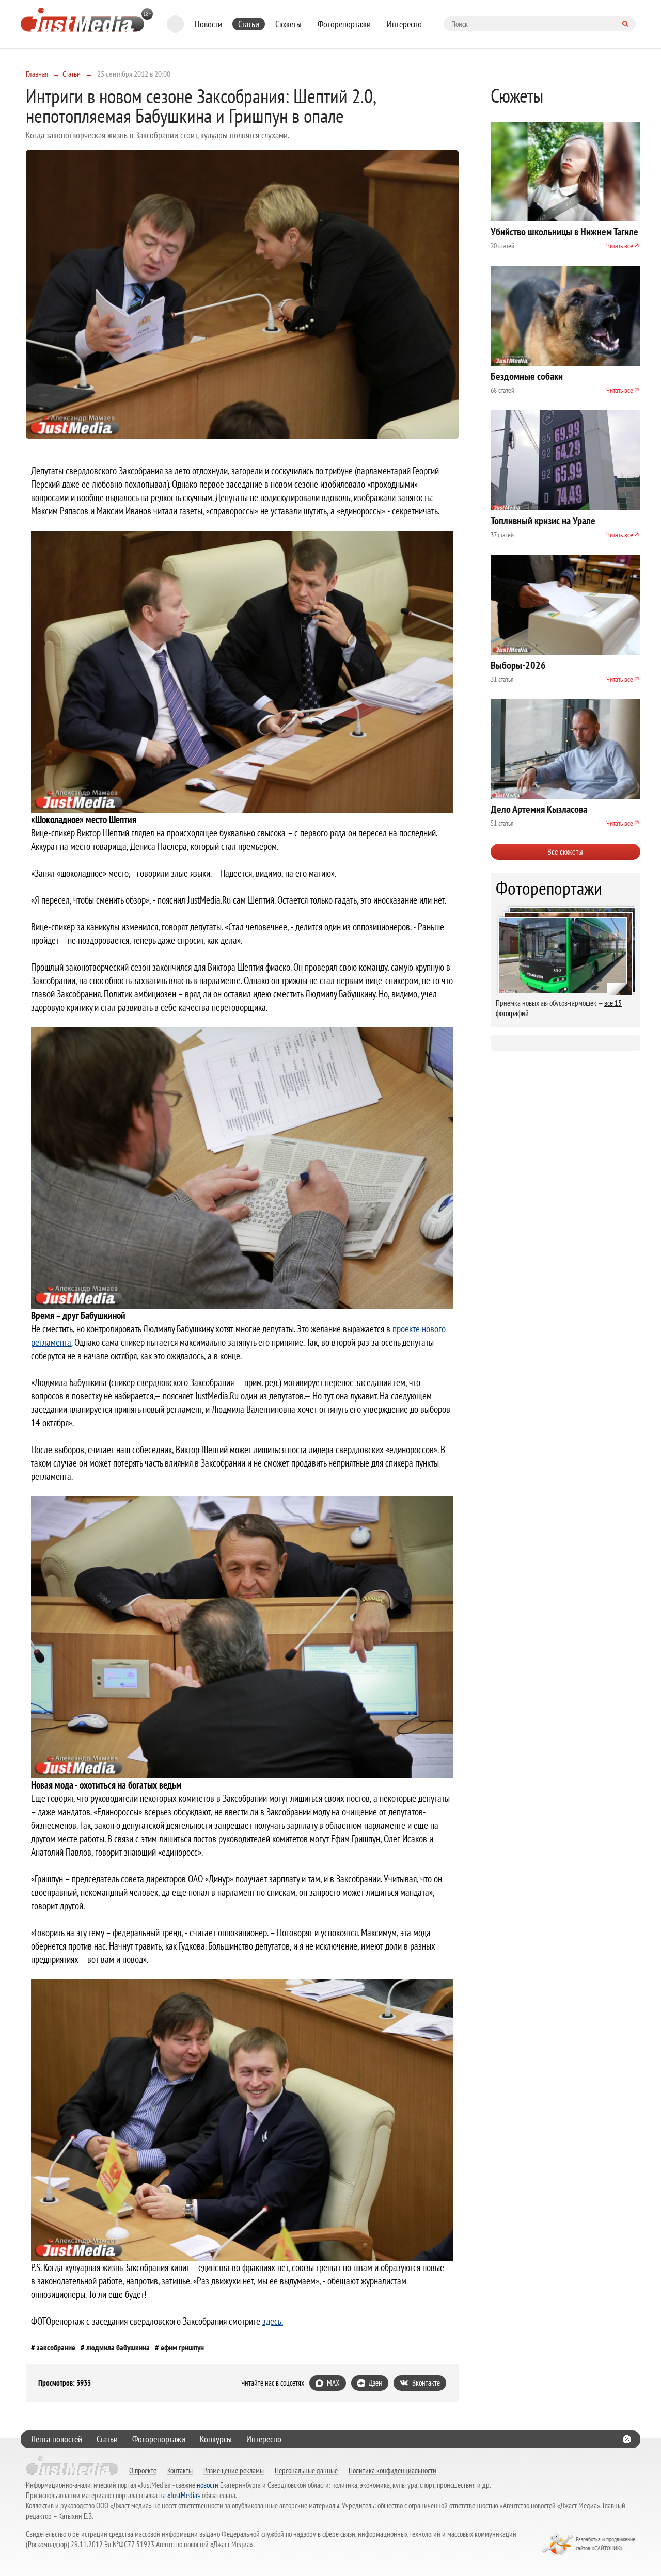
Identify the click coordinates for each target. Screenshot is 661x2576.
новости (208, 2485)
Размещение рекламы (234, 2470)
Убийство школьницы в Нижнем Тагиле (564, 232)
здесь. (273, 2321)
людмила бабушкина (118, 2347)
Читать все (620, 246)
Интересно (404, 24)
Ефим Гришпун (182, 2347)
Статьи (249, 24)
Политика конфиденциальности (392, 2470)
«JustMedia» (184, 2495)
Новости (208, 24)
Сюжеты (288, 24)
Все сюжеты (565, 851)
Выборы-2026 (518, 665)
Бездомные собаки (527, 376)
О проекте (143, 2470)
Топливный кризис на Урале (543, 521)
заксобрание (56, 2347)
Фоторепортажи (344, 24)
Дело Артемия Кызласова (539, 809)
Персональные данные (306, 2470)
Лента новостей (57, 2439)
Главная (37, 74)
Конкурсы (216, 2439)
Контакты (180, 2470)
